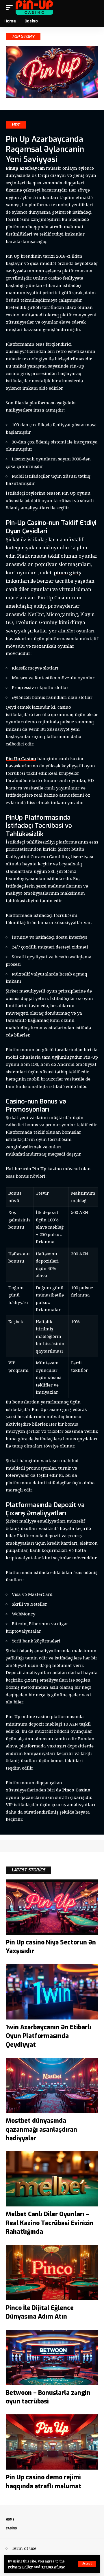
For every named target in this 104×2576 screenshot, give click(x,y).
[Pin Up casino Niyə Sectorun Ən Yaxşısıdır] (52, 1907)
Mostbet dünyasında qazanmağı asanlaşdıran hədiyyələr (41, 2130)
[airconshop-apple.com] (35, 7)
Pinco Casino (76, 1790)
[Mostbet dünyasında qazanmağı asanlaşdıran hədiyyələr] (52, 2085)
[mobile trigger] (11, 7)
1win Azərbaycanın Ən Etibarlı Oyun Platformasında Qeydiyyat (49, 2036)
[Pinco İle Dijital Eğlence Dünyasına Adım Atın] (52, 2273)
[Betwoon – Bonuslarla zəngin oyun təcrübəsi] (52, 2357)
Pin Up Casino (21, 758)
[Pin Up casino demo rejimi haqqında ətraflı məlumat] (52, 2442)
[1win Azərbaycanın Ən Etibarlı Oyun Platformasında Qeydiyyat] (52, 1992)
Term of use (24, 2548)
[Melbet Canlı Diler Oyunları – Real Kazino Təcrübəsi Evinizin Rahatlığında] (52, 2179)
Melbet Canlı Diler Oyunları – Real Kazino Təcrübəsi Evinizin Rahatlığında (50, 2223)
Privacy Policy (20, 2567)
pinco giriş (67, 572)
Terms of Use (53, 2567)
